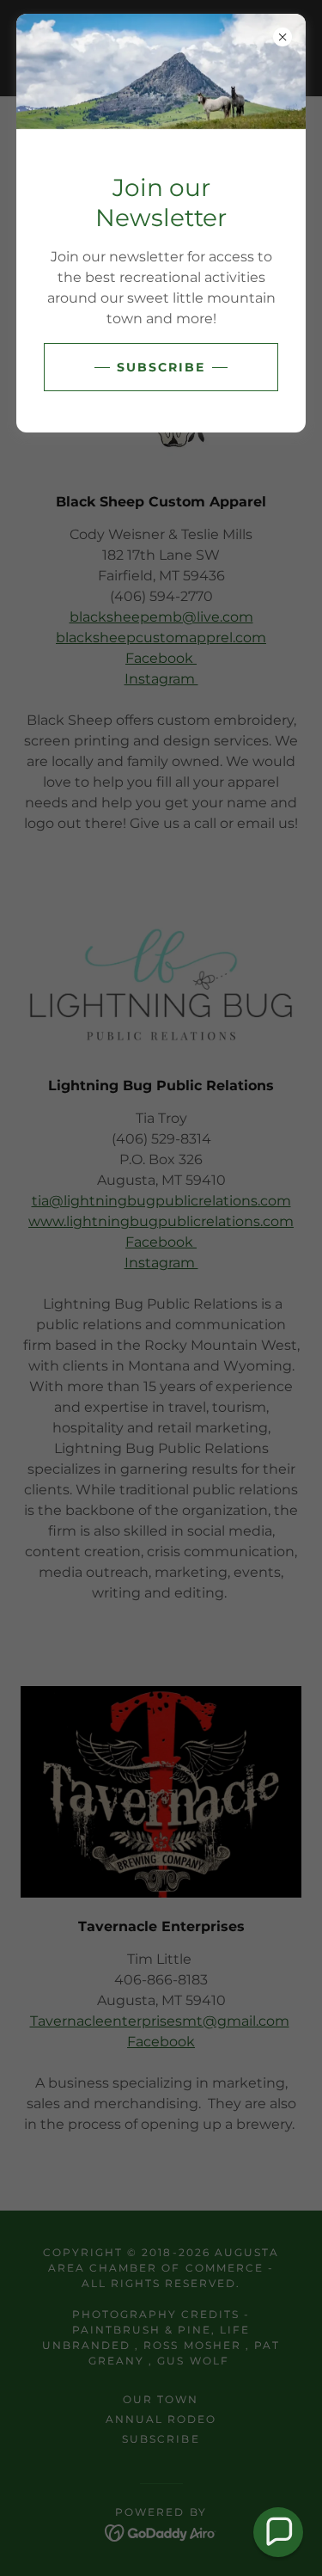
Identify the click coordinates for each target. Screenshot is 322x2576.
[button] (278, 2532)
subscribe (161, 367)
